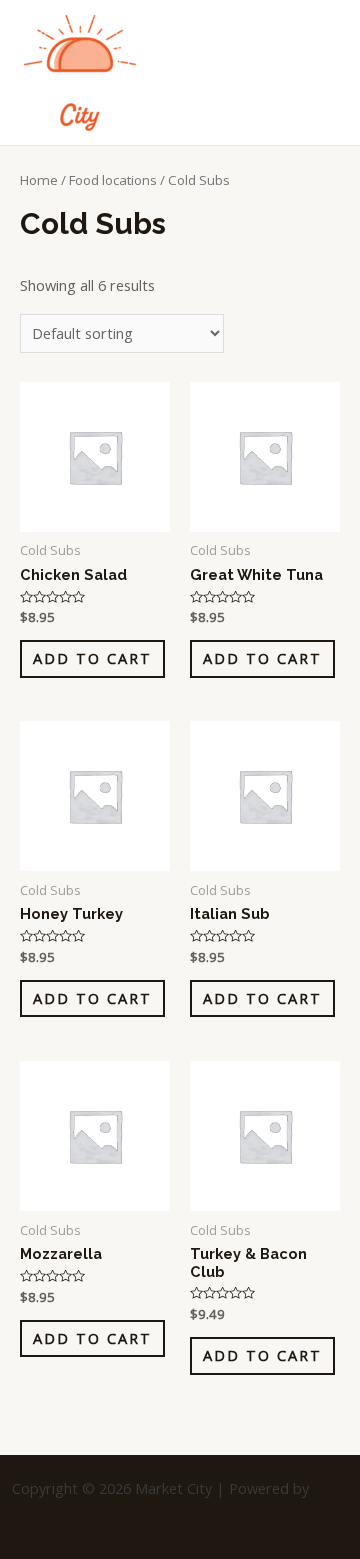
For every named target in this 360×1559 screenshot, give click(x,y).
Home (39, 180)
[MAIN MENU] (320, 72)
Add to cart (92, 658)
